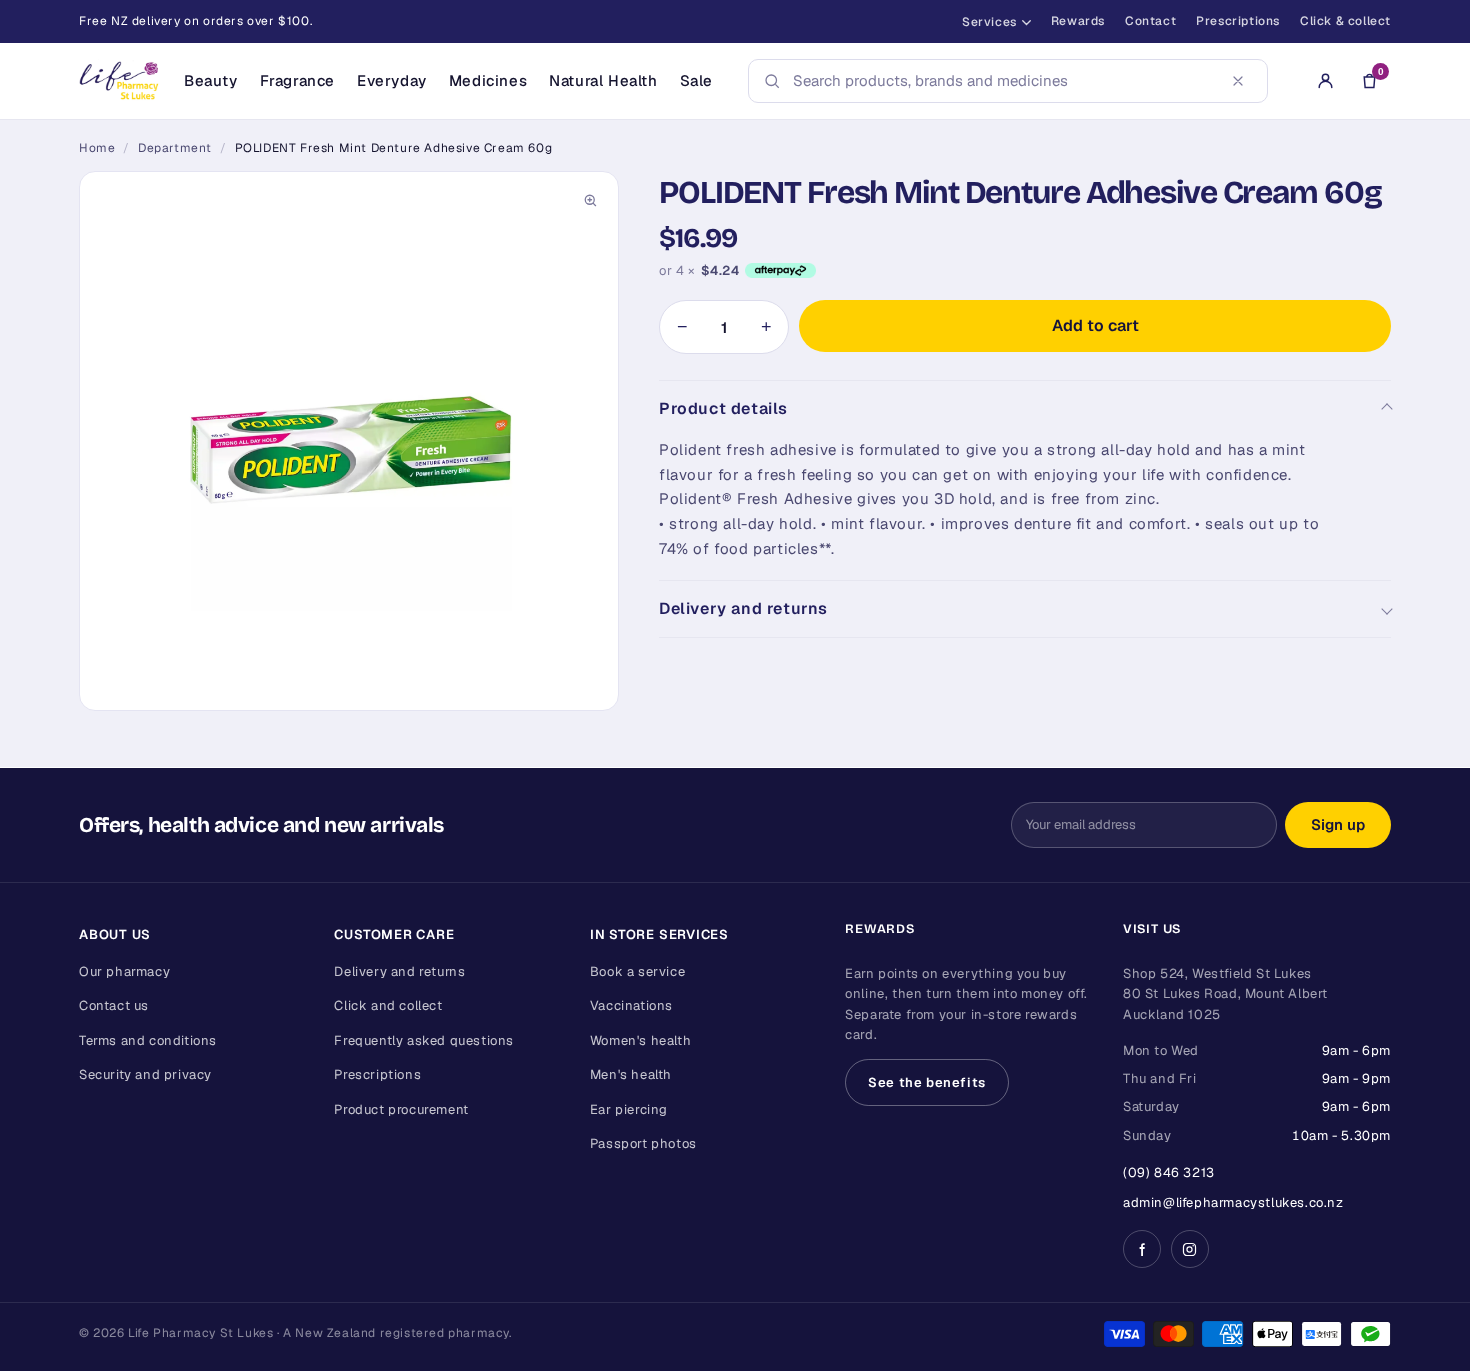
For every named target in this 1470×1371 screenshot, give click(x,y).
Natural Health (603, 80)
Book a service (637, 971)
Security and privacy (145, 1074)
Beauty (211, 80)
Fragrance (297, 80)
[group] (349, 441)
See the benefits (927, 1082)
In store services (659, 934)
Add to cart (1095, 325)
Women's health (640, 1040)
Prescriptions (1238, 21)
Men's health (631, 1074)
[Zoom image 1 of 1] (349, 441)
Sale (696, 80)
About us (115, 934)
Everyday (392, 80)
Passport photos (643, 1143)
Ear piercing (629, 1109)
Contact (1150, 21)
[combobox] (1002, 81)
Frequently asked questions (424, 1040)
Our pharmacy (124, 971)
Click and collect (388, 1005)
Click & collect (1345, 21)
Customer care (394, 934)
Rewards (1078, 21)
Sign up (1338, 824)
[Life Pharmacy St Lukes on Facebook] (1142, 1249)
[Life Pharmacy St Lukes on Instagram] (1190, 1249)
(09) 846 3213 (1169, 1172)
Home (97, 148)
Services (989, 22)
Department (175, 148)
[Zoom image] (590, 200)
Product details (723, 408)
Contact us (114, 1005)
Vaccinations (631, 1005)
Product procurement (401, 1109)
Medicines (488, 80)
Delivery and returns (743, 608)
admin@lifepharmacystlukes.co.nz (1233, 1202)
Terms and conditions (148, 1040)
